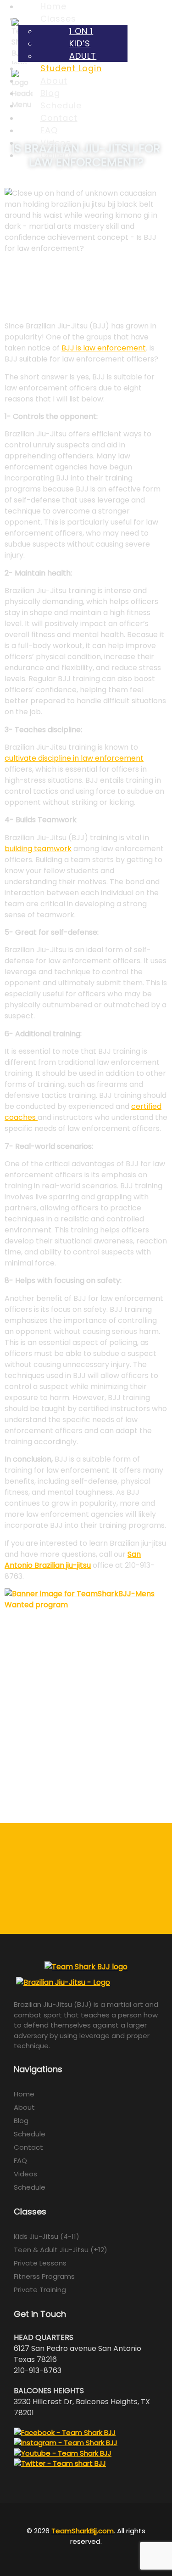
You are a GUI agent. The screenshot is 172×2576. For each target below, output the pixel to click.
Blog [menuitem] (50, 93)
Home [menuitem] (53, 6)
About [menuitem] (54, 81)
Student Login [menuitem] (71, 68)
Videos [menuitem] (56, 143)
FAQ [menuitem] (49, 130)
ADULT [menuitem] (83, 56)
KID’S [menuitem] (80, 43)
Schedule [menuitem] (61, 105)
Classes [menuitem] (58, 19)
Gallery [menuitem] (56, 155)
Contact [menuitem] (59, 118)
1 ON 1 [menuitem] (81, 31)
